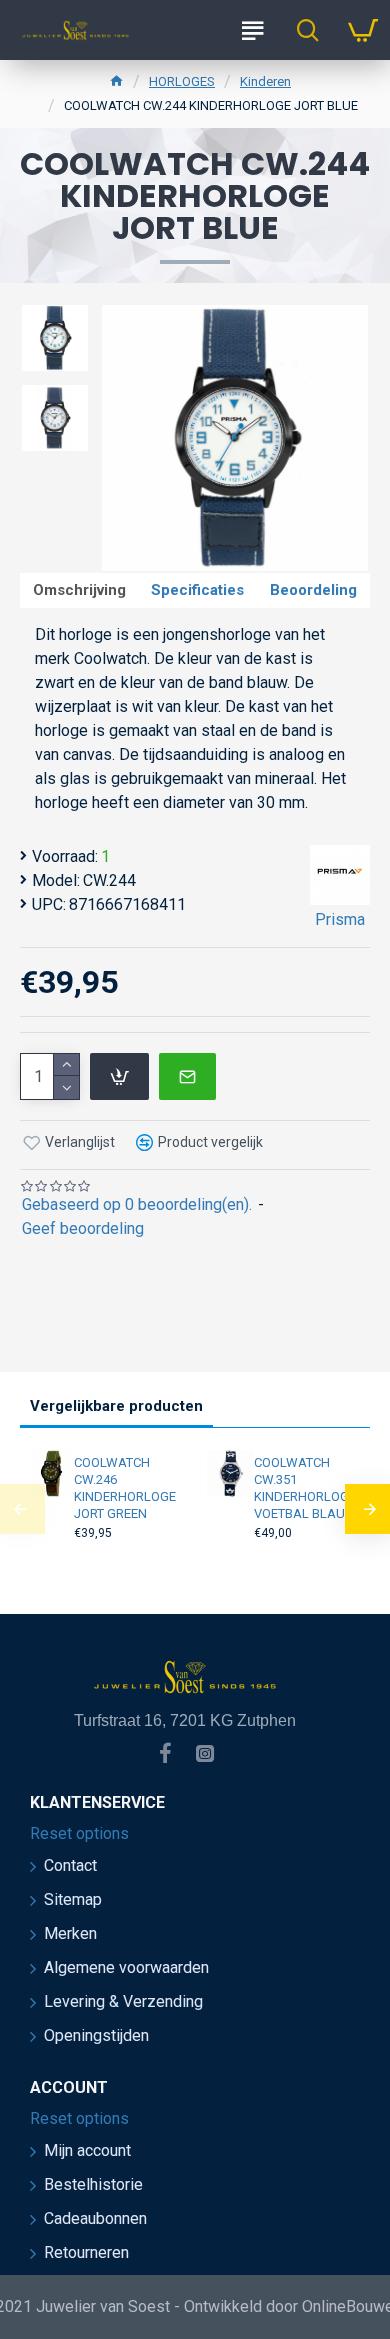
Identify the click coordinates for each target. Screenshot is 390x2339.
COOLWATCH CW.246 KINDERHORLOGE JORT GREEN (125, 1488)
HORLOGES (182, 81)
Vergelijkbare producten (116, 1406)
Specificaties (197, 590)
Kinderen (265, 81)
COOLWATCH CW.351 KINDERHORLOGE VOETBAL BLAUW (305, 1488)
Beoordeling (313, 590)
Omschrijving (79, 590)
